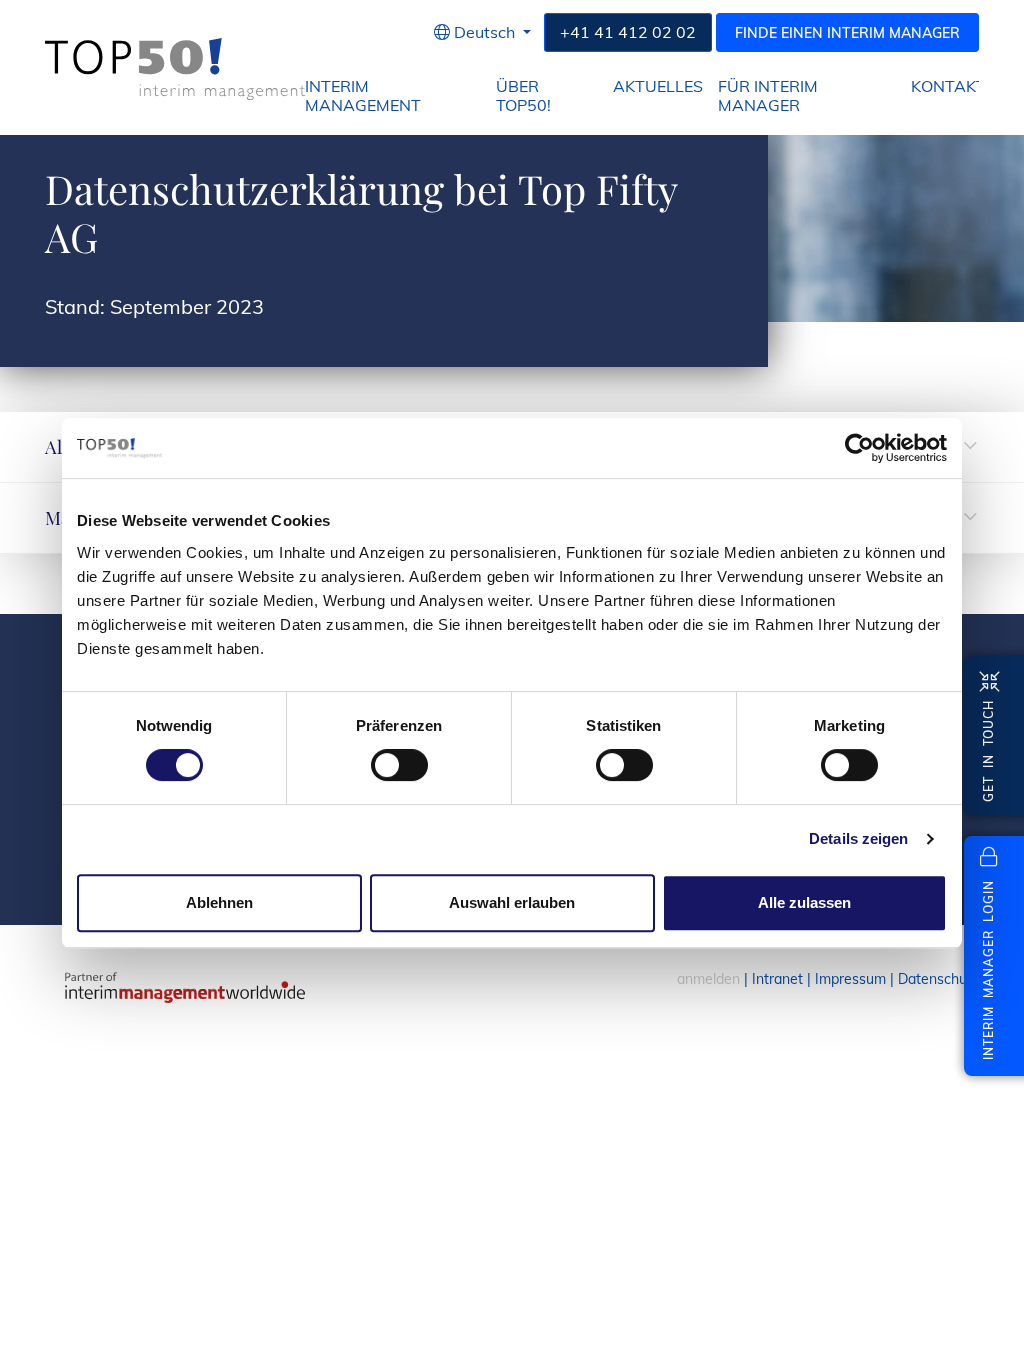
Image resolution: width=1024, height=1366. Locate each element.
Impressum (850, 979)
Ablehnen (219, 902)
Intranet (777, 979)
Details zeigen (858, 838)
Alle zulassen (804, 902)
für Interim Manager (768, 96)
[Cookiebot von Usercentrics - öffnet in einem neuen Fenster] (859, 448)
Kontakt (948, 86)
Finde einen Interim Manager (847, 33)
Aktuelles (658, 86)
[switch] (399, 765)
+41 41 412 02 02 (628, 32)
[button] (482, 32)
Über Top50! (523, 96)
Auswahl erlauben (512, 902)
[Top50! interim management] (175, 69)
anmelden (708, 979)
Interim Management (363, 96)
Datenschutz (938, 979)
